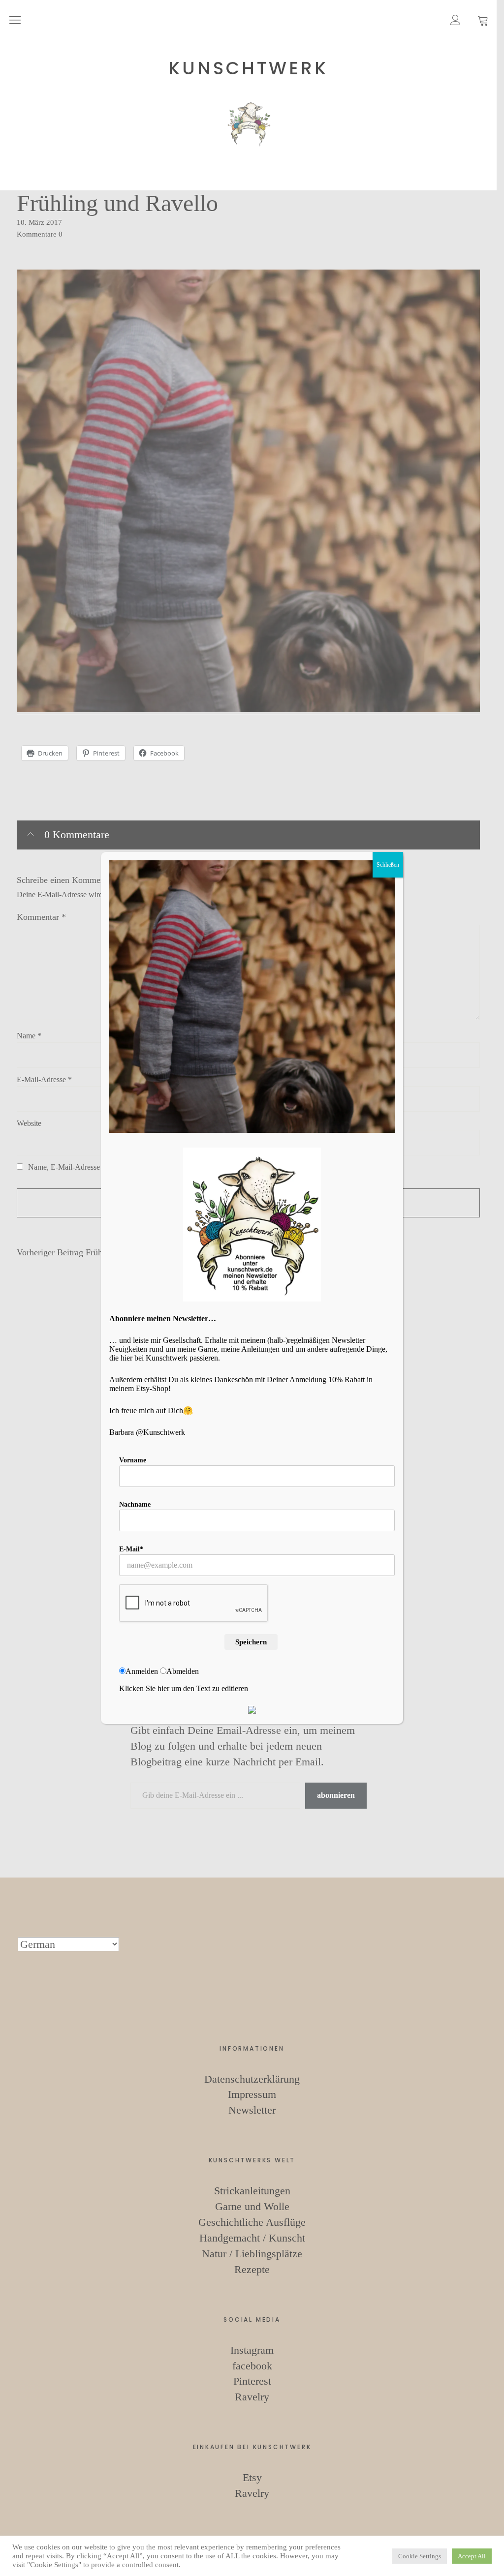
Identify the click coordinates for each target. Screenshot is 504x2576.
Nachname (135, 1504)
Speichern (251, 1642)
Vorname (133, 1460)
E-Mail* (131, 1549)
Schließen (388, 865)
